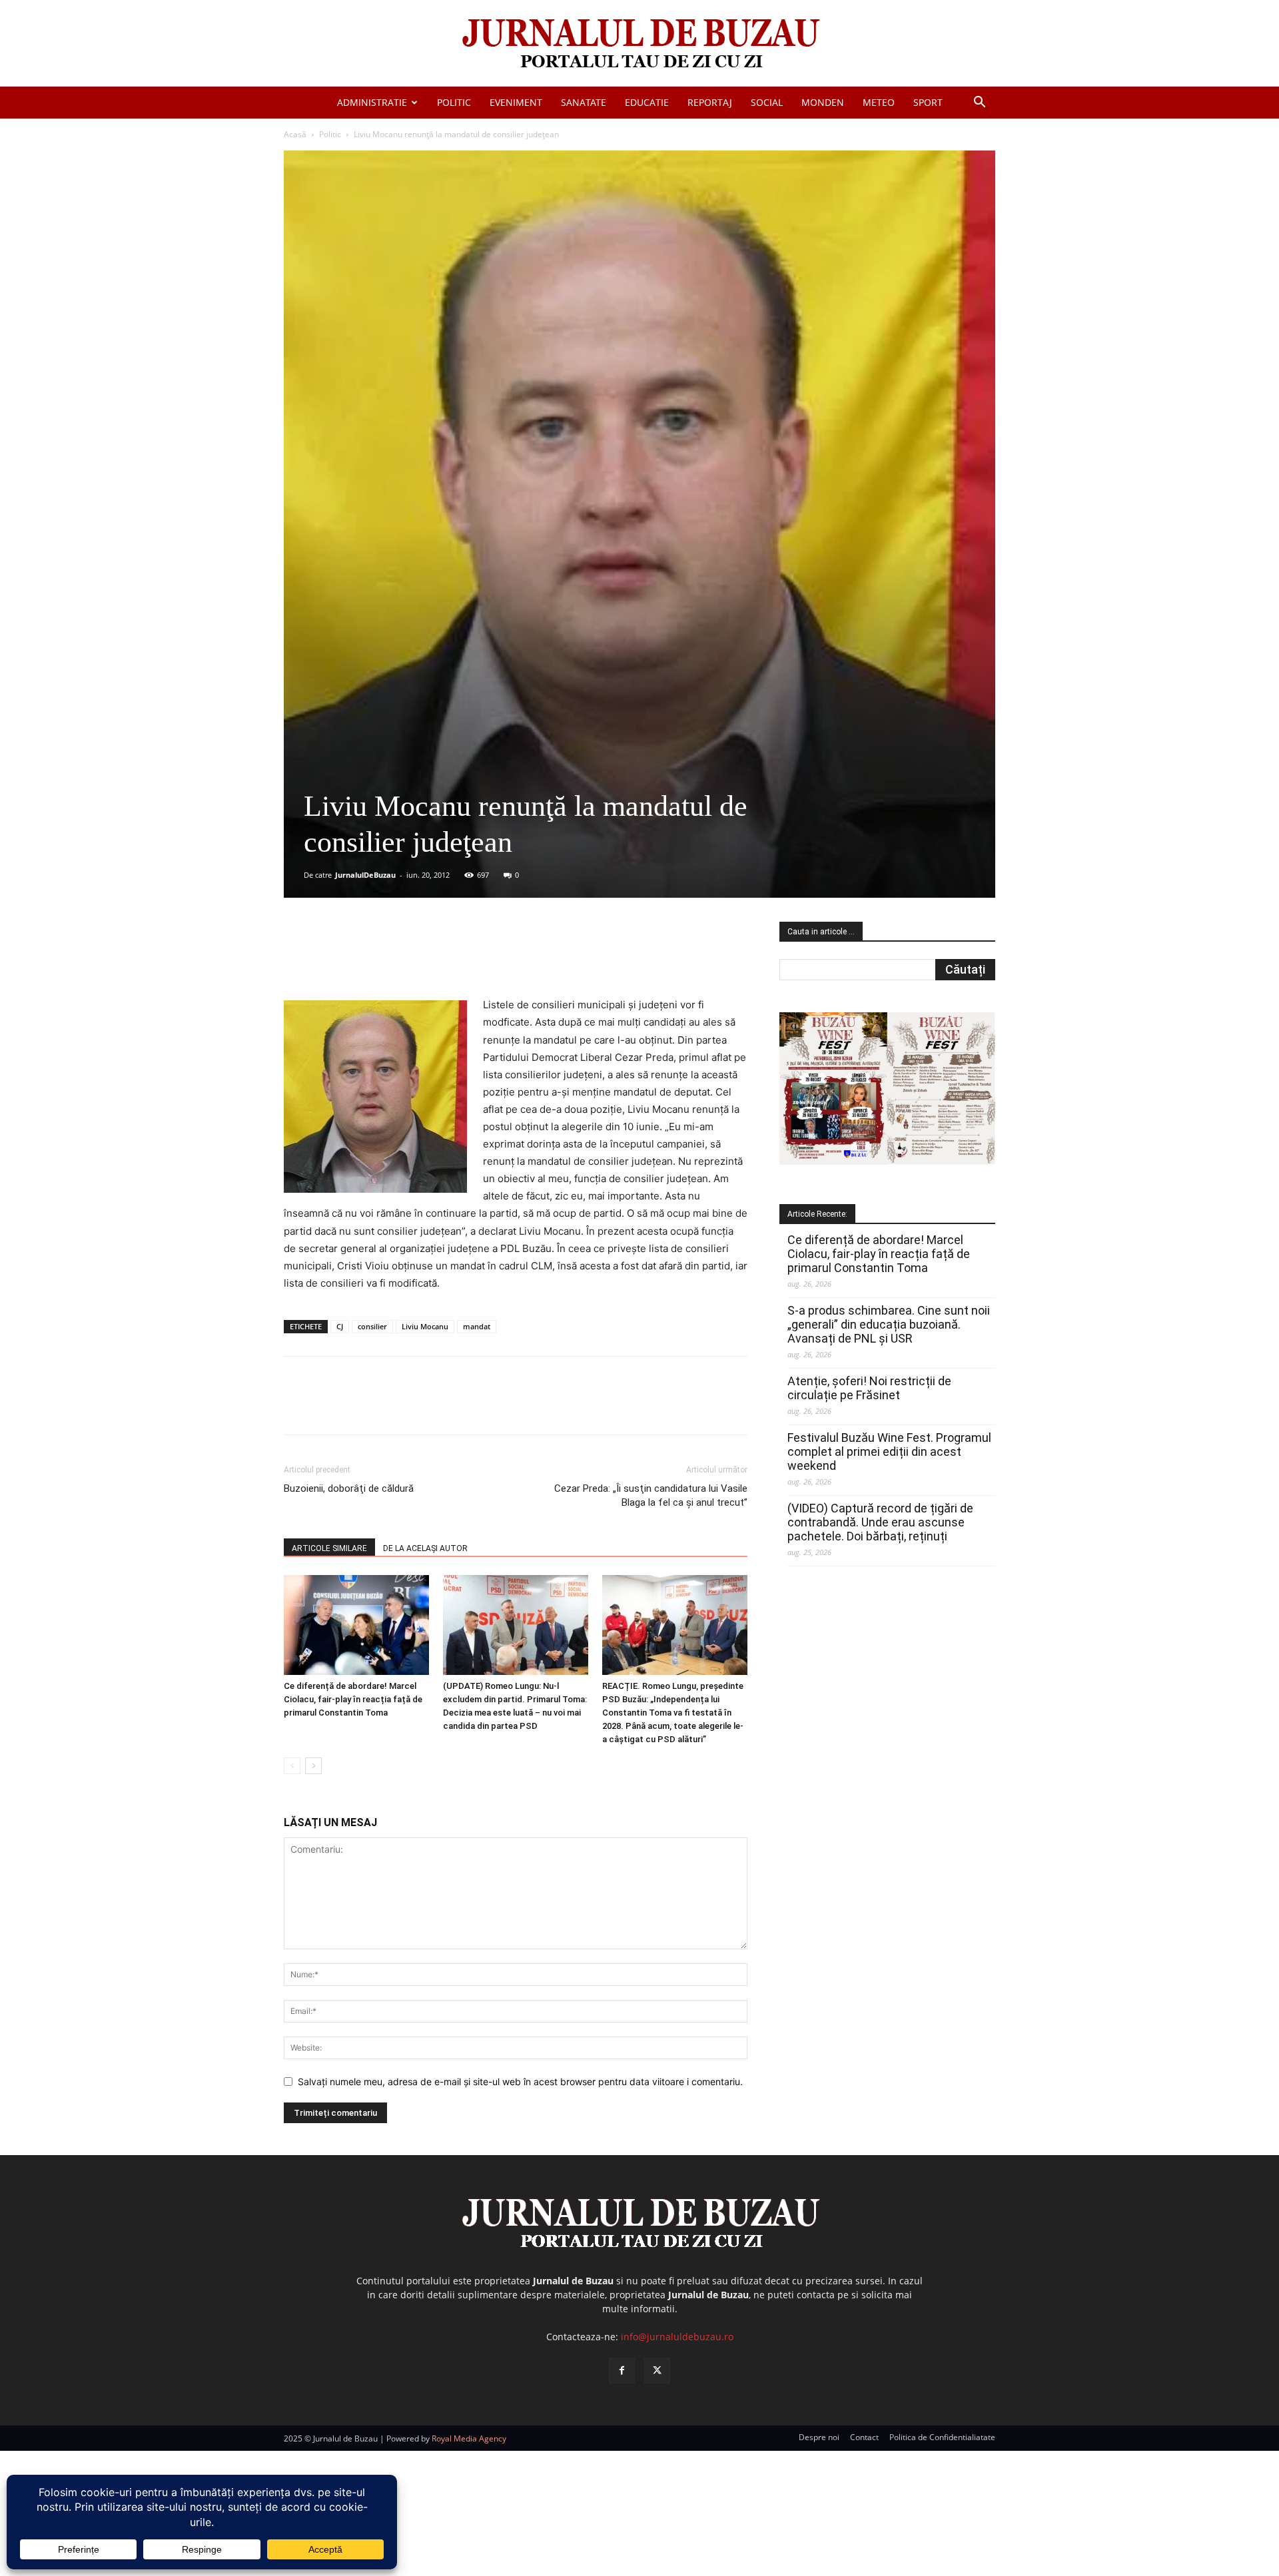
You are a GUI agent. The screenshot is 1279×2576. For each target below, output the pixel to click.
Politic (454, 102)
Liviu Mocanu (425, 1326)
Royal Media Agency (469, 2438)
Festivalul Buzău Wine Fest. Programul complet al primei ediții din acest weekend (889, 1451)
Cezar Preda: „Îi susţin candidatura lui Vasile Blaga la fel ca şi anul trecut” (651, 1495)
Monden (823, 102)
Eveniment (516, 102)
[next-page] (313, 1766)
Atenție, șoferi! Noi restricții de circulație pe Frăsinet (869, 1388)
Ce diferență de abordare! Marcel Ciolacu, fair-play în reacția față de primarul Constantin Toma (353, 1699)
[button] (979, 104)
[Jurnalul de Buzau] (639, 44)
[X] (414, 958)
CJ (340, 1326)
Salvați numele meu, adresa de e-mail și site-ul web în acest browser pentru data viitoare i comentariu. (520, 2082)
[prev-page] (292, 1766)
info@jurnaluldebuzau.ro (677, 2337)
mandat (477, 1326)
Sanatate (584, 102)
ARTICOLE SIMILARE (329, 1548)
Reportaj (710, 102)
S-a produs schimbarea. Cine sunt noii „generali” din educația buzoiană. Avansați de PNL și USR (889, 1324)
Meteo (879, 102)
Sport (928, 102)
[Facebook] (383, 958)
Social (767, 102)
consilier (372, 1326)
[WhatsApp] (475, 958)
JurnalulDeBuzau (365, 875)
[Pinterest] (444, 958)
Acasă (295, 134)
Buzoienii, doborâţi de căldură (349, 1488)
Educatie (647, 102)
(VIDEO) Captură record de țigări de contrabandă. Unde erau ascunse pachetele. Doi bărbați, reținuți (880, 1522)
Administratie (372, 102)
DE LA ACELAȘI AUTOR (425, 1548)
